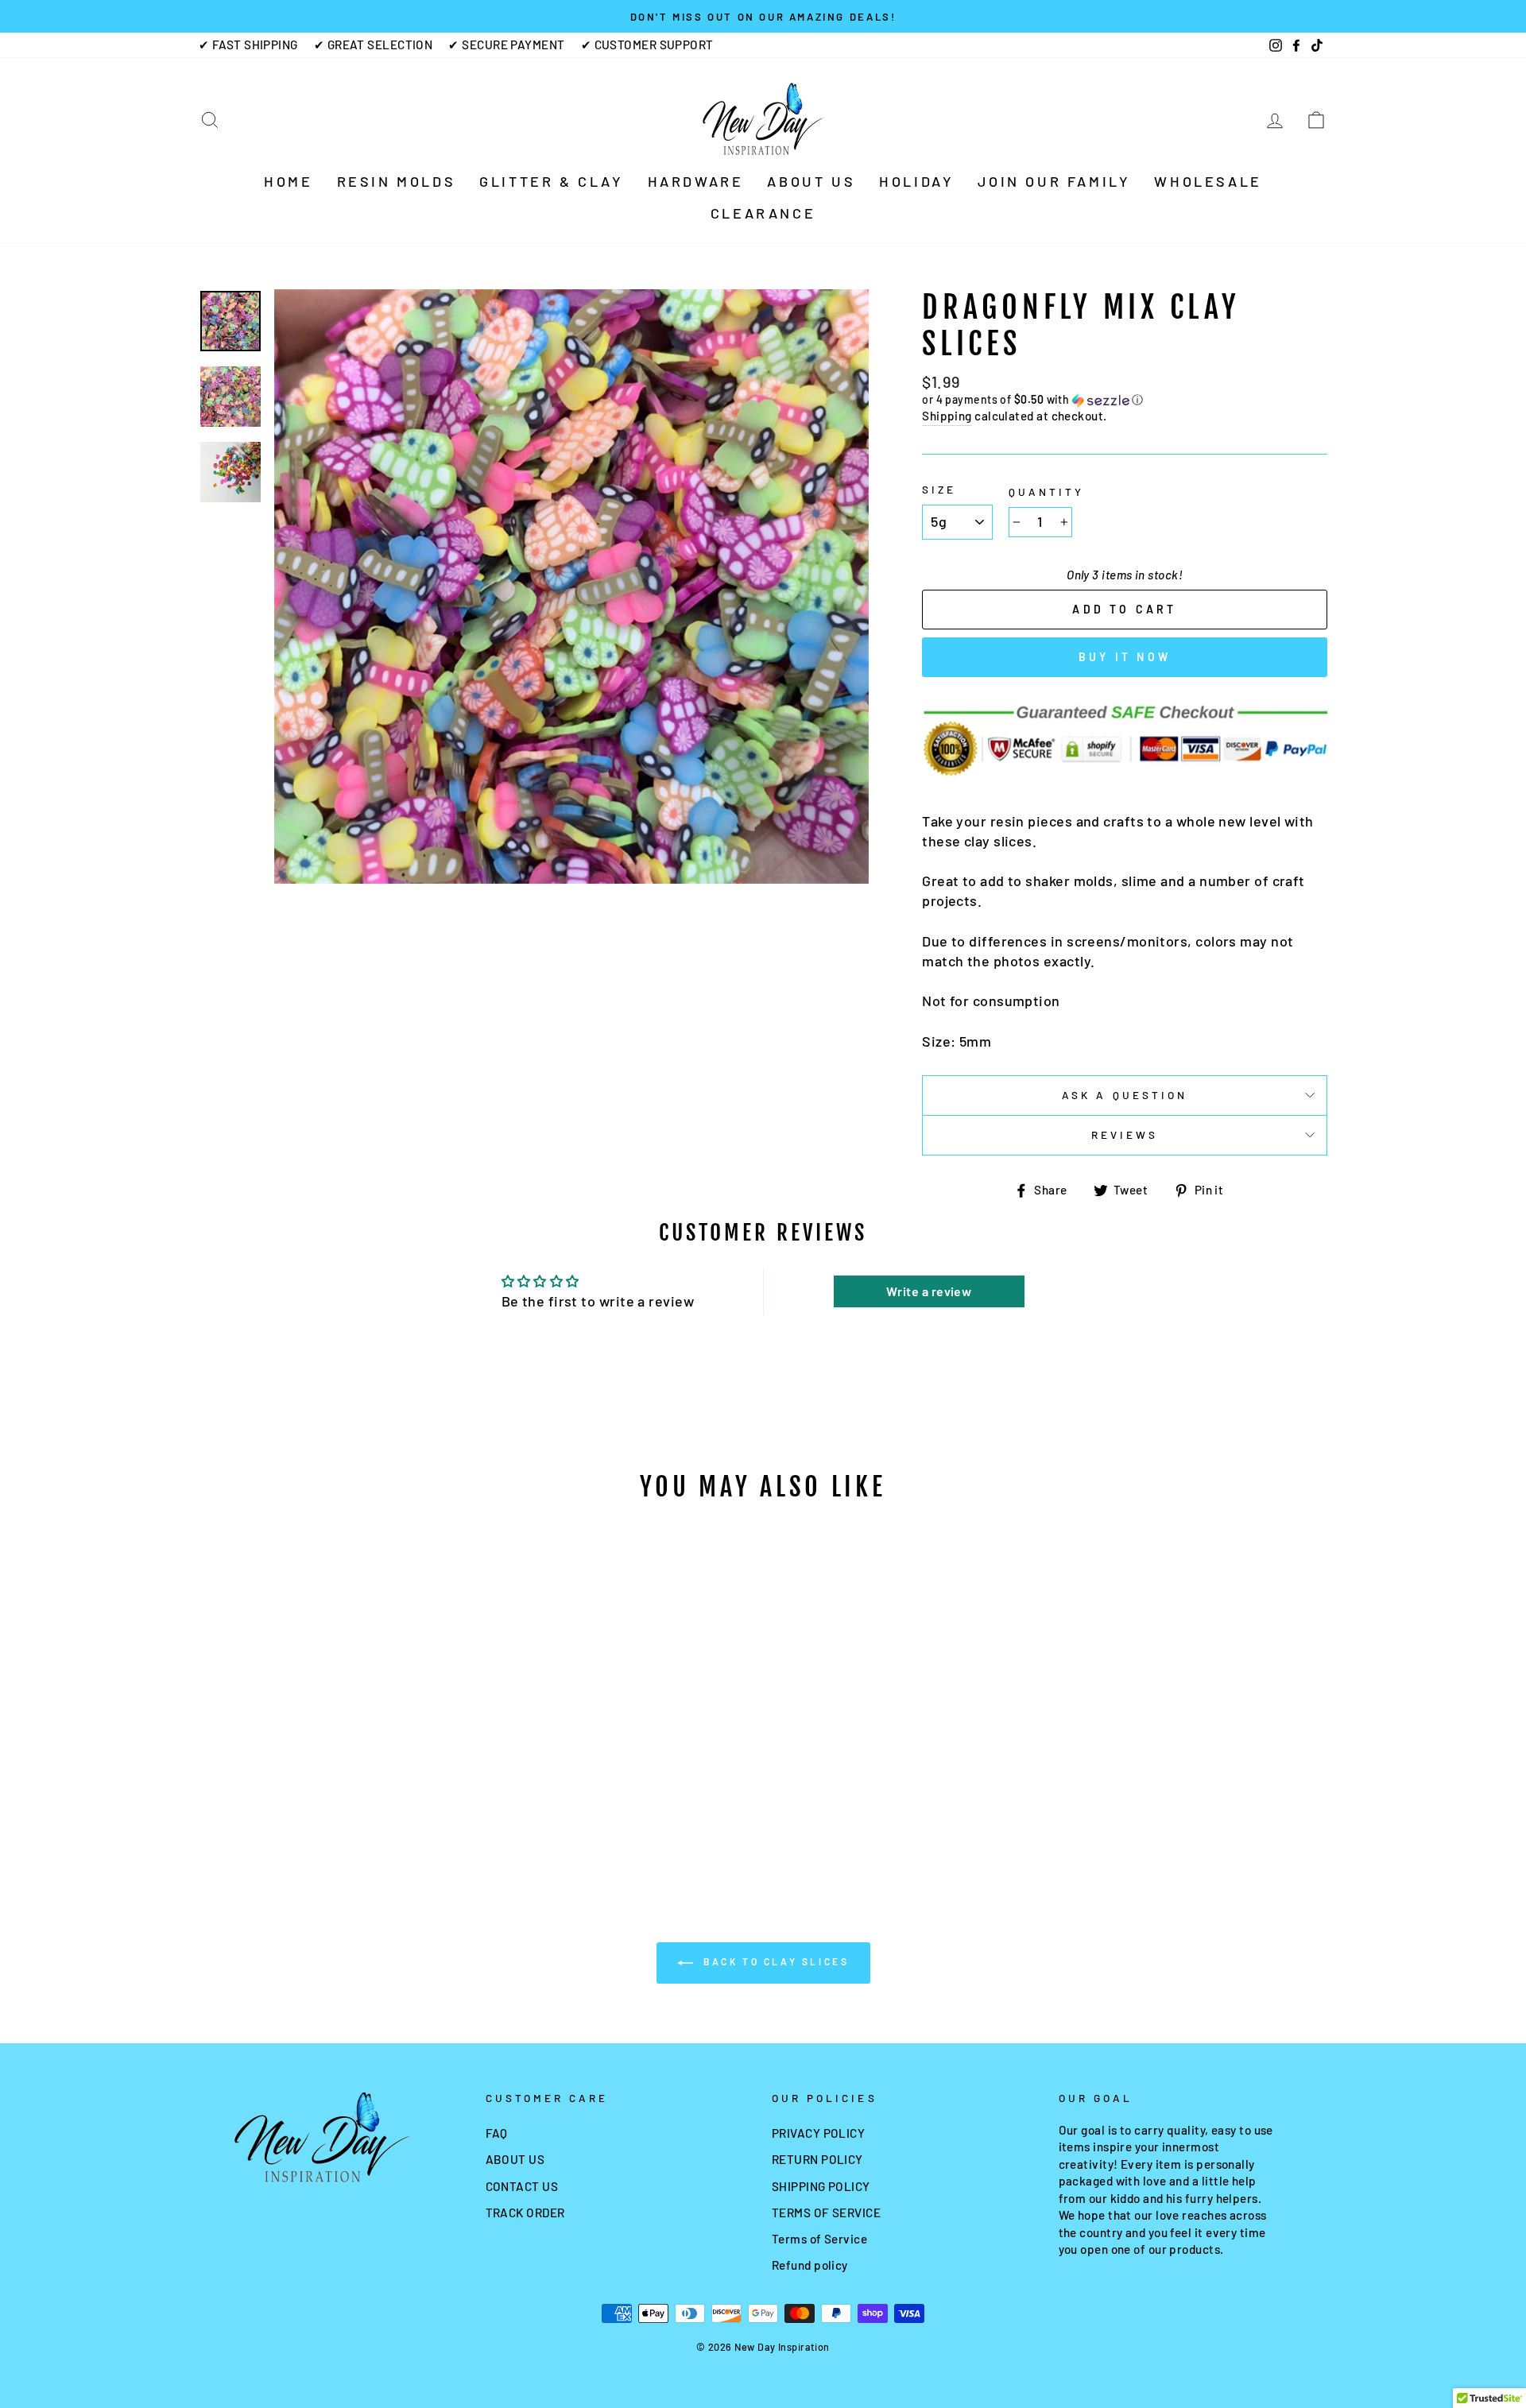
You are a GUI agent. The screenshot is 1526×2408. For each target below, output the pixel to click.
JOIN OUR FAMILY (1054, 181)
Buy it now (1125, 657)
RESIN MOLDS (397, 181)
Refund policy (810, 2265)
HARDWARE (696, 181)
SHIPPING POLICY (821, 2186)
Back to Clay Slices (775, 1961)
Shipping (947, 416)
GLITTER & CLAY (551, 181)
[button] (1125, 400)
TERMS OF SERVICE (826, 2212)
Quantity (1046, 492)
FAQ (497, 2133)
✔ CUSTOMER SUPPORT (647, 45)
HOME (288, 181)
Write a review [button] (929, 1291)
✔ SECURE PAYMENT (506, 45)
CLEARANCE (763, 213)
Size (939, 489)
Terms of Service (819, 2239)
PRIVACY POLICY (818, 2133)
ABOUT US (811, 181)
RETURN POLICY (817, 2159)
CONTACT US (522, 2186)
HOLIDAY (916, 181)
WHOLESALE (1208, 181)
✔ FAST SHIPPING (248, 45)
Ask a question (1125, 1095)
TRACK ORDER (525, 2212)
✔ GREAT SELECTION (374, 45)
